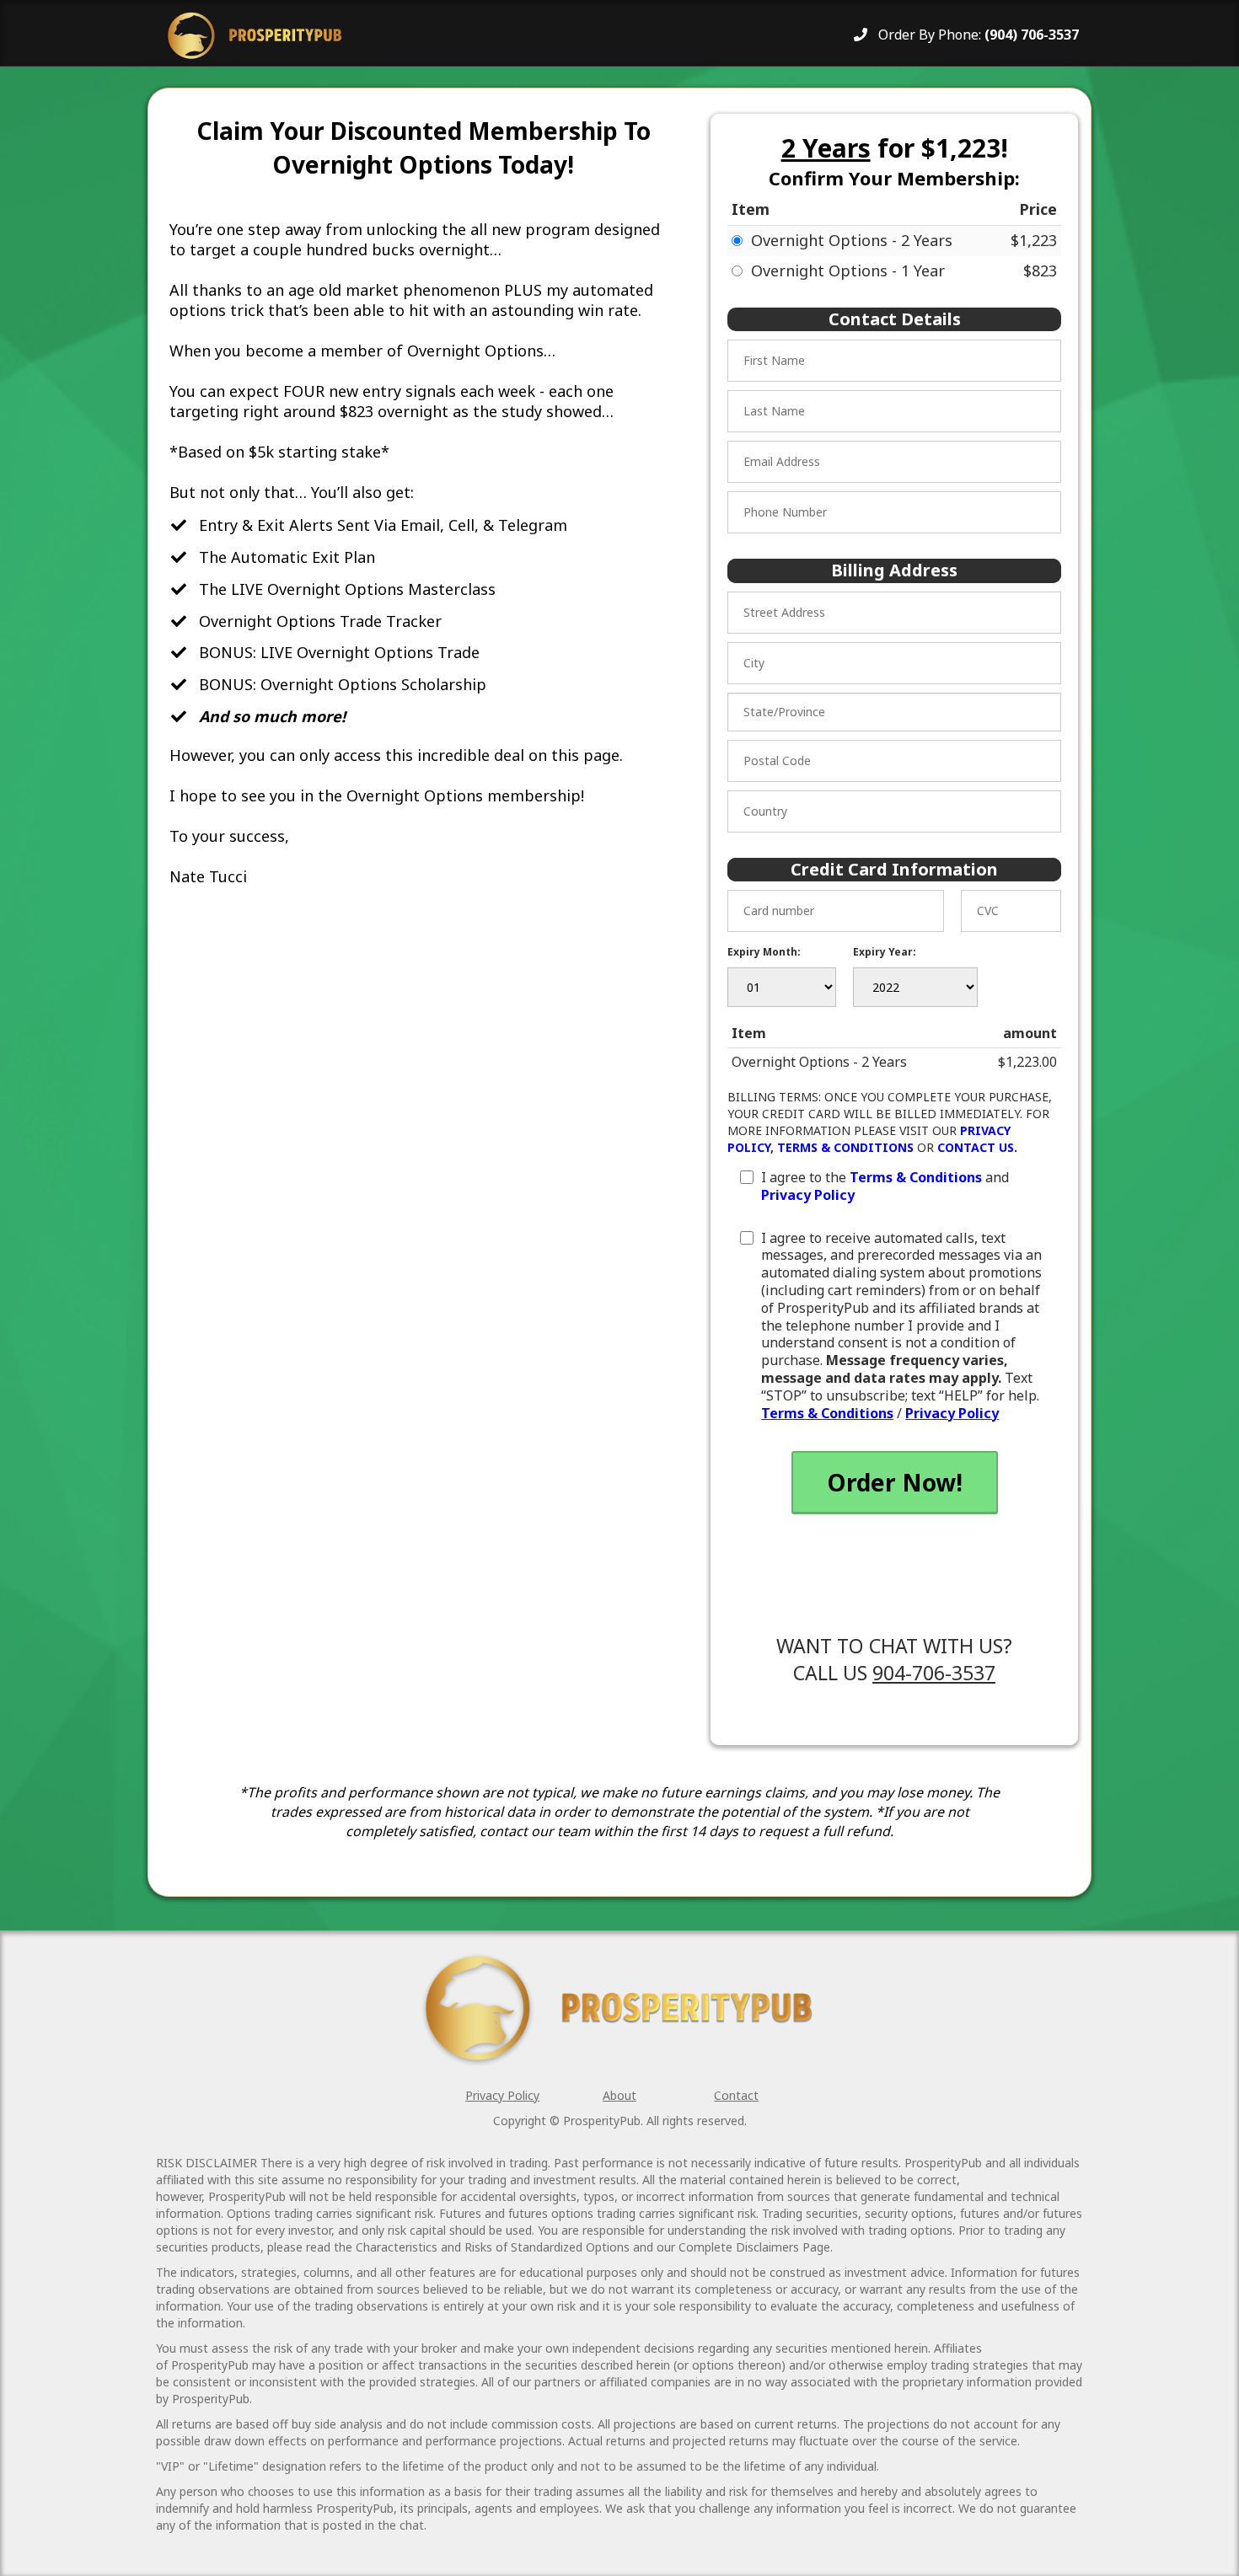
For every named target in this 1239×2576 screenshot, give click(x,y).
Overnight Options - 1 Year (848, 270)
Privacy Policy (808, 1195)
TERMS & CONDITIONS (845, 1147)
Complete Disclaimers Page (754, 2247)
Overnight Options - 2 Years (852, 240)
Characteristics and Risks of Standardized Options (493, 2247)
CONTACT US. (977, 1147)
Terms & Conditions (916, 1177)
